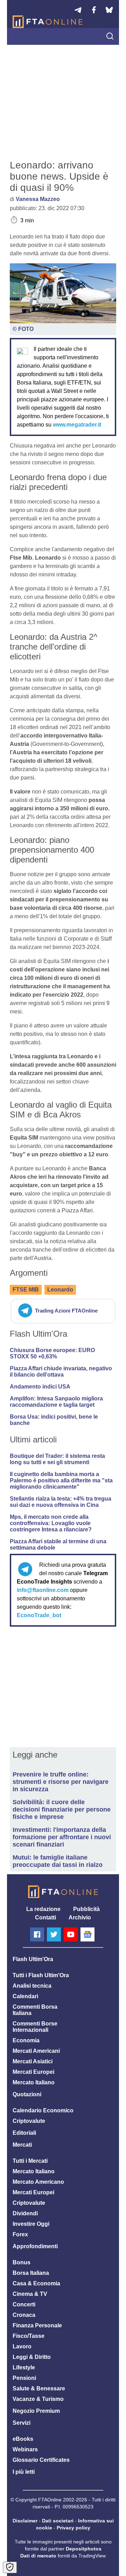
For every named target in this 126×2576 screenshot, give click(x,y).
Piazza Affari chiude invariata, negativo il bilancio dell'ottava (61, 1372)
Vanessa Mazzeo (38, 199)
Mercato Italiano (34, 2082)
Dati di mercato (38, 2556)
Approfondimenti (35, 2246)
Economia (26, 2040)
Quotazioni (27, 2094)
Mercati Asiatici (33, 2061)
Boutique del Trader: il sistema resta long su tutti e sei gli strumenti (57, 1459)
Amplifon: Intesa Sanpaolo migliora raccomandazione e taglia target (56, 1402)
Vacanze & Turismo (38, 2399)
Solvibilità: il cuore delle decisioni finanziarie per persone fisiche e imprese (62, 1809)
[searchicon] (110, 37)
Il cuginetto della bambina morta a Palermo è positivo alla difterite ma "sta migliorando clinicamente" (61, 1480)
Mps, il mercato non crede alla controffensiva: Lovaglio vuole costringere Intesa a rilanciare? (51, 1523)
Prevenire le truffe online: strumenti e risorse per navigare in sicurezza (61, 1782)
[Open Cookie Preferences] (10, 2567)
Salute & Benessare (39, 2388)
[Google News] (87, 1934)
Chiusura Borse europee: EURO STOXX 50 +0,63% (52, 1353)
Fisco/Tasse (29, 2336)
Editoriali (24, 2133)
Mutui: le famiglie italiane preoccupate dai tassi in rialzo (58, 1861)
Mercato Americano (38, 2182)
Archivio (80, 1917)
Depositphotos (84, 2549)
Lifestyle (24, 2367)
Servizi (22, 2423)
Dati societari (58, 2521)
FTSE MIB (26, 1290)
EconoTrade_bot (39, 1615)
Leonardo (60, 1290)
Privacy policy (73, 2528)
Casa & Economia (36, 2283)
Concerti (24, 2304)
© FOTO (23, 329)
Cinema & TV (30, 2294)
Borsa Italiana (31, 2273)
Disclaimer (25, 2521)
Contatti (45, 1917)
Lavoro (22, 2346)
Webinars (25, 2449)
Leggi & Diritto (32, 2357)
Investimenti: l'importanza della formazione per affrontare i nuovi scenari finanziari (62, 1837)
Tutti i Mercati (30, 2161)
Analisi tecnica (32, 1986)
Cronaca (24, 2315)
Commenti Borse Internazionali (35, 2027)
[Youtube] (71, 1934)
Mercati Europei (33, 2072)
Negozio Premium (36, 2411)
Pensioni (24, 2378)
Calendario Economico (43, 2110)
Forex (20, 2234)
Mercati (22, 2145)
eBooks (23, 2439)
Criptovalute (29, 2121)
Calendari (25, 1996)
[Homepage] (48, 22)
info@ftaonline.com (43, 1590)
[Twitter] (54, 1934)
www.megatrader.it (77, 425)
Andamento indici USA (40, 1387)
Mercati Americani (36, 2051)
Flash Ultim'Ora (33, 1959)
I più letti (24, 2472)
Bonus (22, 2262)
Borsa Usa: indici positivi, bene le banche (54, 1420)
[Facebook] (37, 1934)
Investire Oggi (31, 2224)
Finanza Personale (37, 2325)
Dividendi (25, 2213)
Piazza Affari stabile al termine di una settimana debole (58, 1545)
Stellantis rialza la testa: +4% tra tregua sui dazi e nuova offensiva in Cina (61, 1502)
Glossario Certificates (41, 2460)
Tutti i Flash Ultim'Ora (41, 1975)
